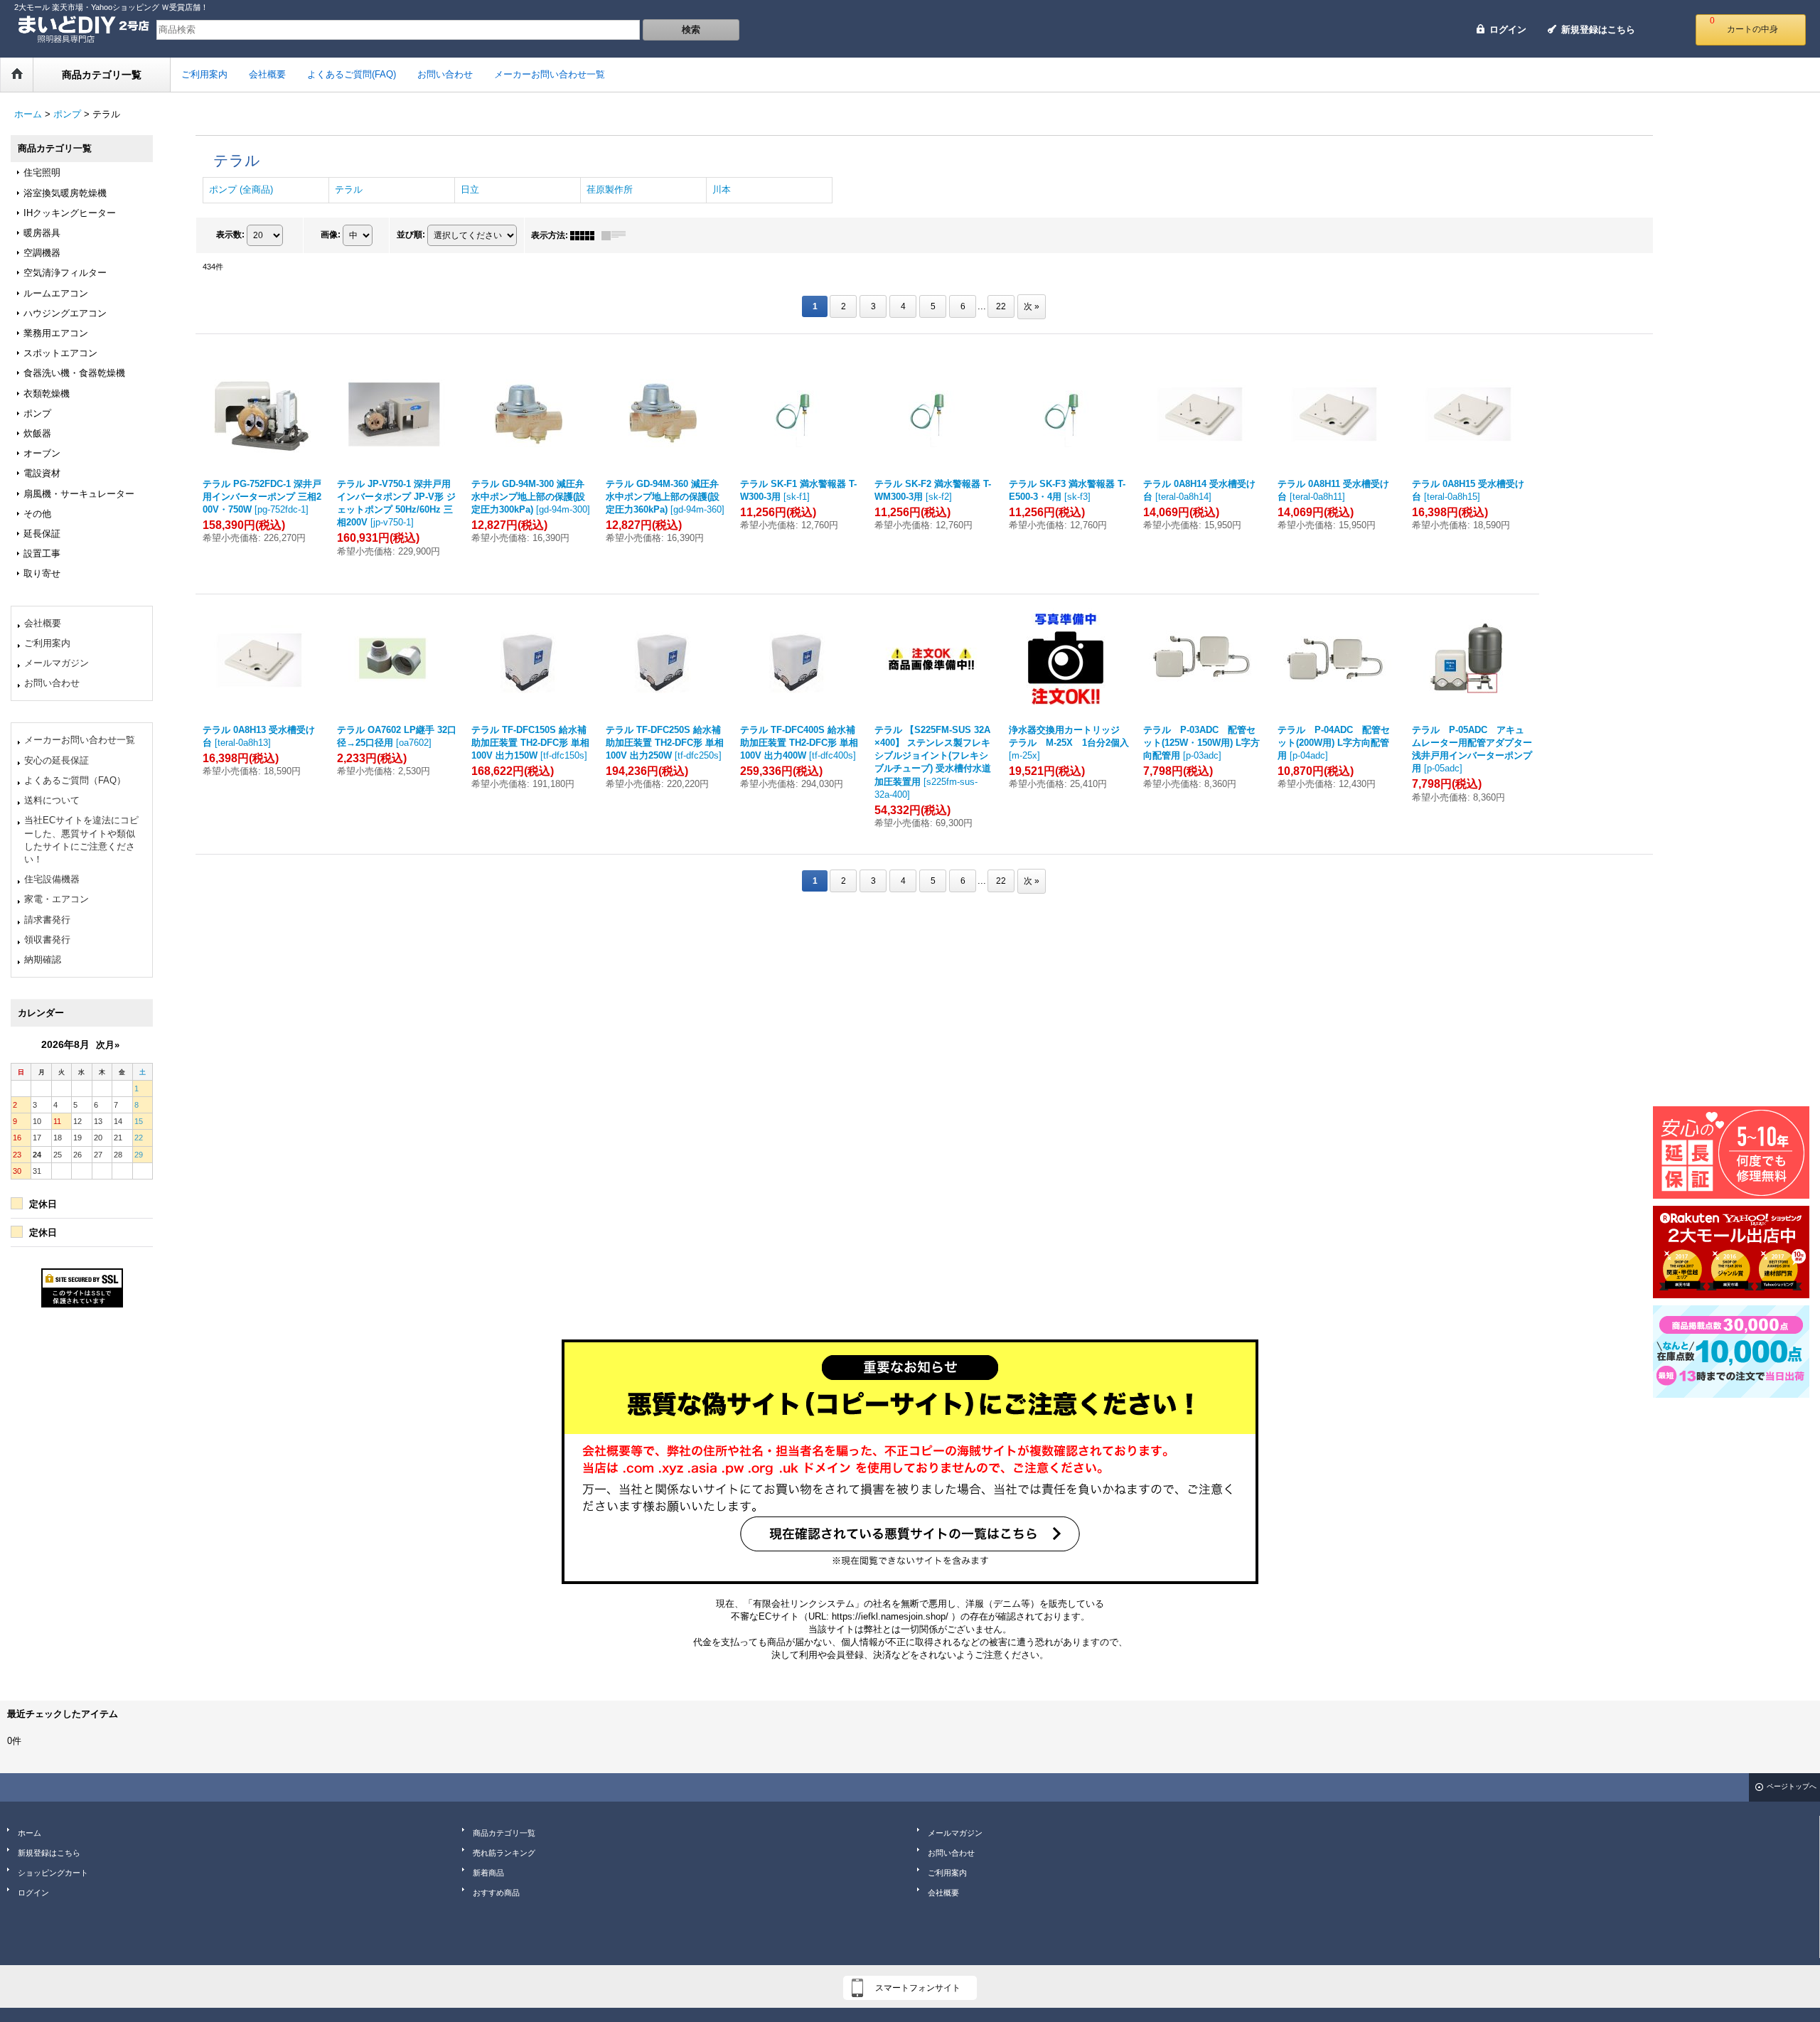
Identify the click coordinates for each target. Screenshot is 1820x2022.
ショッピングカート (53, 1873)
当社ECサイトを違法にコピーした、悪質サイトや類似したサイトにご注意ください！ (81, 840)
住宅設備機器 (52, 879)
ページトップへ (1792, 1786)
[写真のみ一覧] (586, 235)
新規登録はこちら (1598, 30)
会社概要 (43, 623)
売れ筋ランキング (504, 1853)
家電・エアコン (57, 899)
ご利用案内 (47, 643)
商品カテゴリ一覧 (504, 1833)
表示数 (230, 235)
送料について (52, 800)
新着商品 (488, 1873)
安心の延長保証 (57, 760)
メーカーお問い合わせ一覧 (80, 740)
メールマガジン (57, 663)
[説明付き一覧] (617, 235)
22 (1001, 306)
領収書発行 (47, 940)
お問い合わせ (52, 683)
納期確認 (43, 959)
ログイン (1508, 30)
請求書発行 (47, 920)
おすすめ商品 (496, 1893)
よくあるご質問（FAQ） (75, 780)
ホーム (30, 1833)
